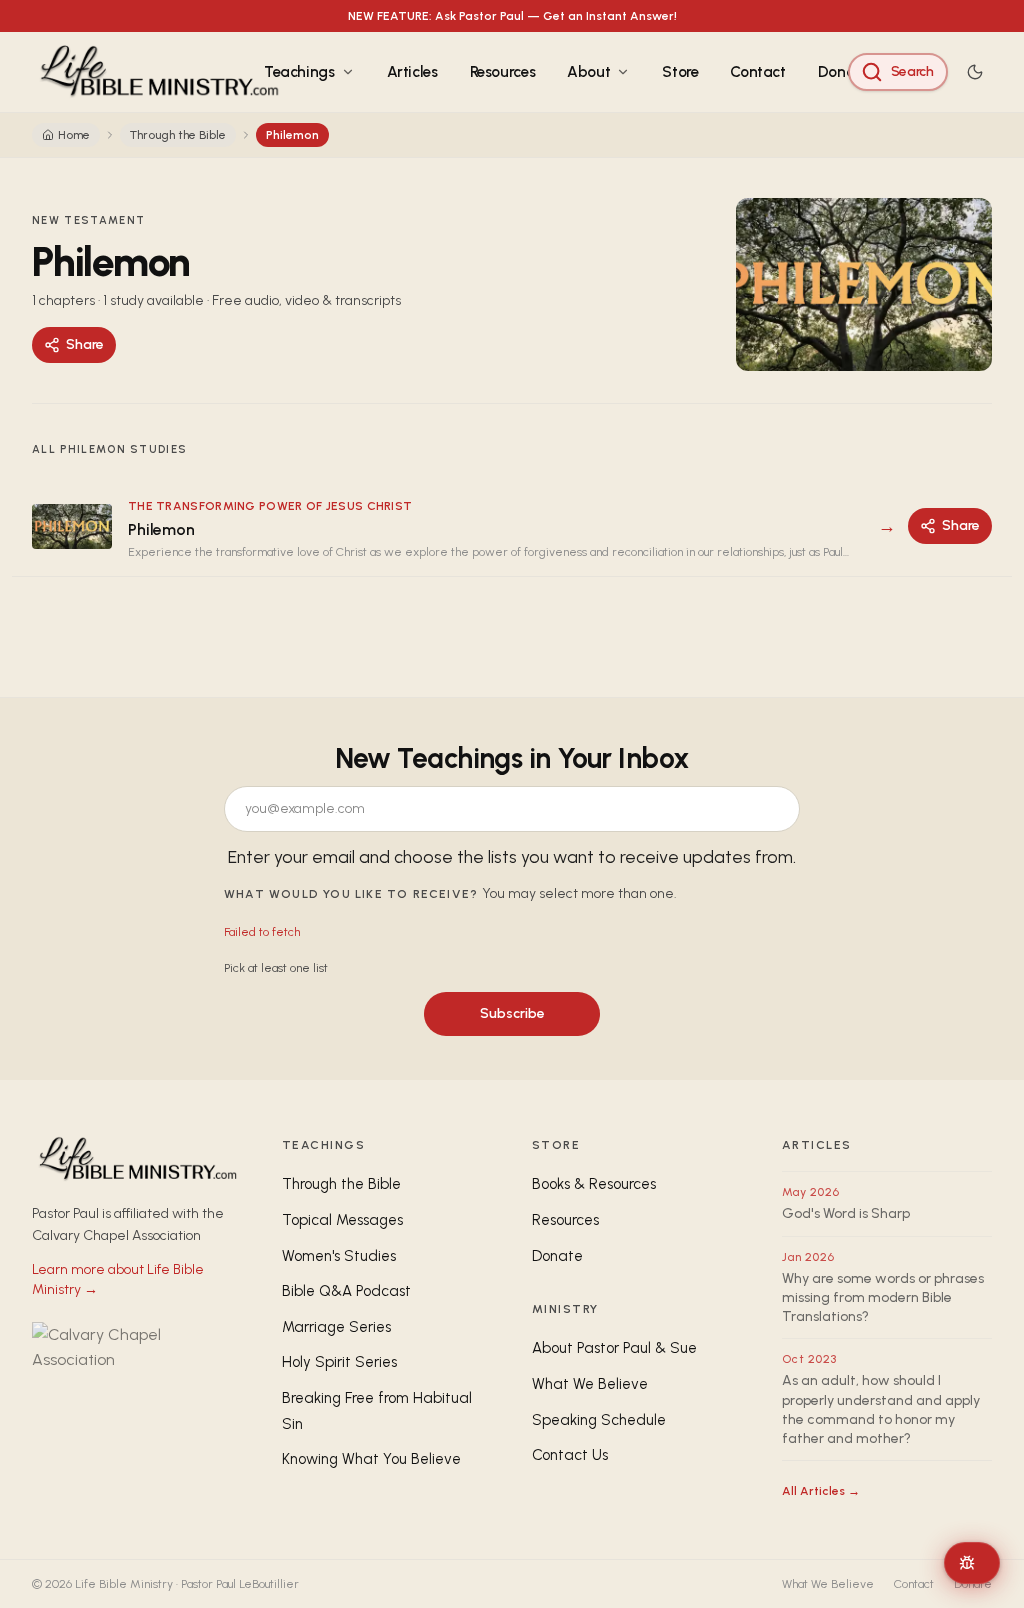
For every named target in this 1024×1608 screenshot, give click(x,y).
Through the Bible (178, 135)
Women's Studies (339, 1256)
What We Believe (590, 1384)
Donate (843, 72)
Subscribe (512, 1013)
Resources (503, 72)
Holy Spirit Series (339, 1362)
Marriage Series (336, 1327)
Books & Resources (594, 1184)
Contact (757, 72)
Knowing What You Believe (371, 1459)
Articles (412, 72)
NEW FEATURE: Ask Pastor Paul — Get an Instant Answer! (512, 16)
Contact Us (570, 1455)
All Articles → (821, 1491)
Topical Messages (342, 1220)
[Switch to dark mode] (975, 72)
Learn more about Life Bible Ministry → (118, 1279)
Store (680, 72)
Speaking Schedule (599, 1420)
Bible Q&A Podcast (346, 1291)
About (588, 72)
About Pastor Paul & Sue (614, 1348)
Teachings (299, 72)
